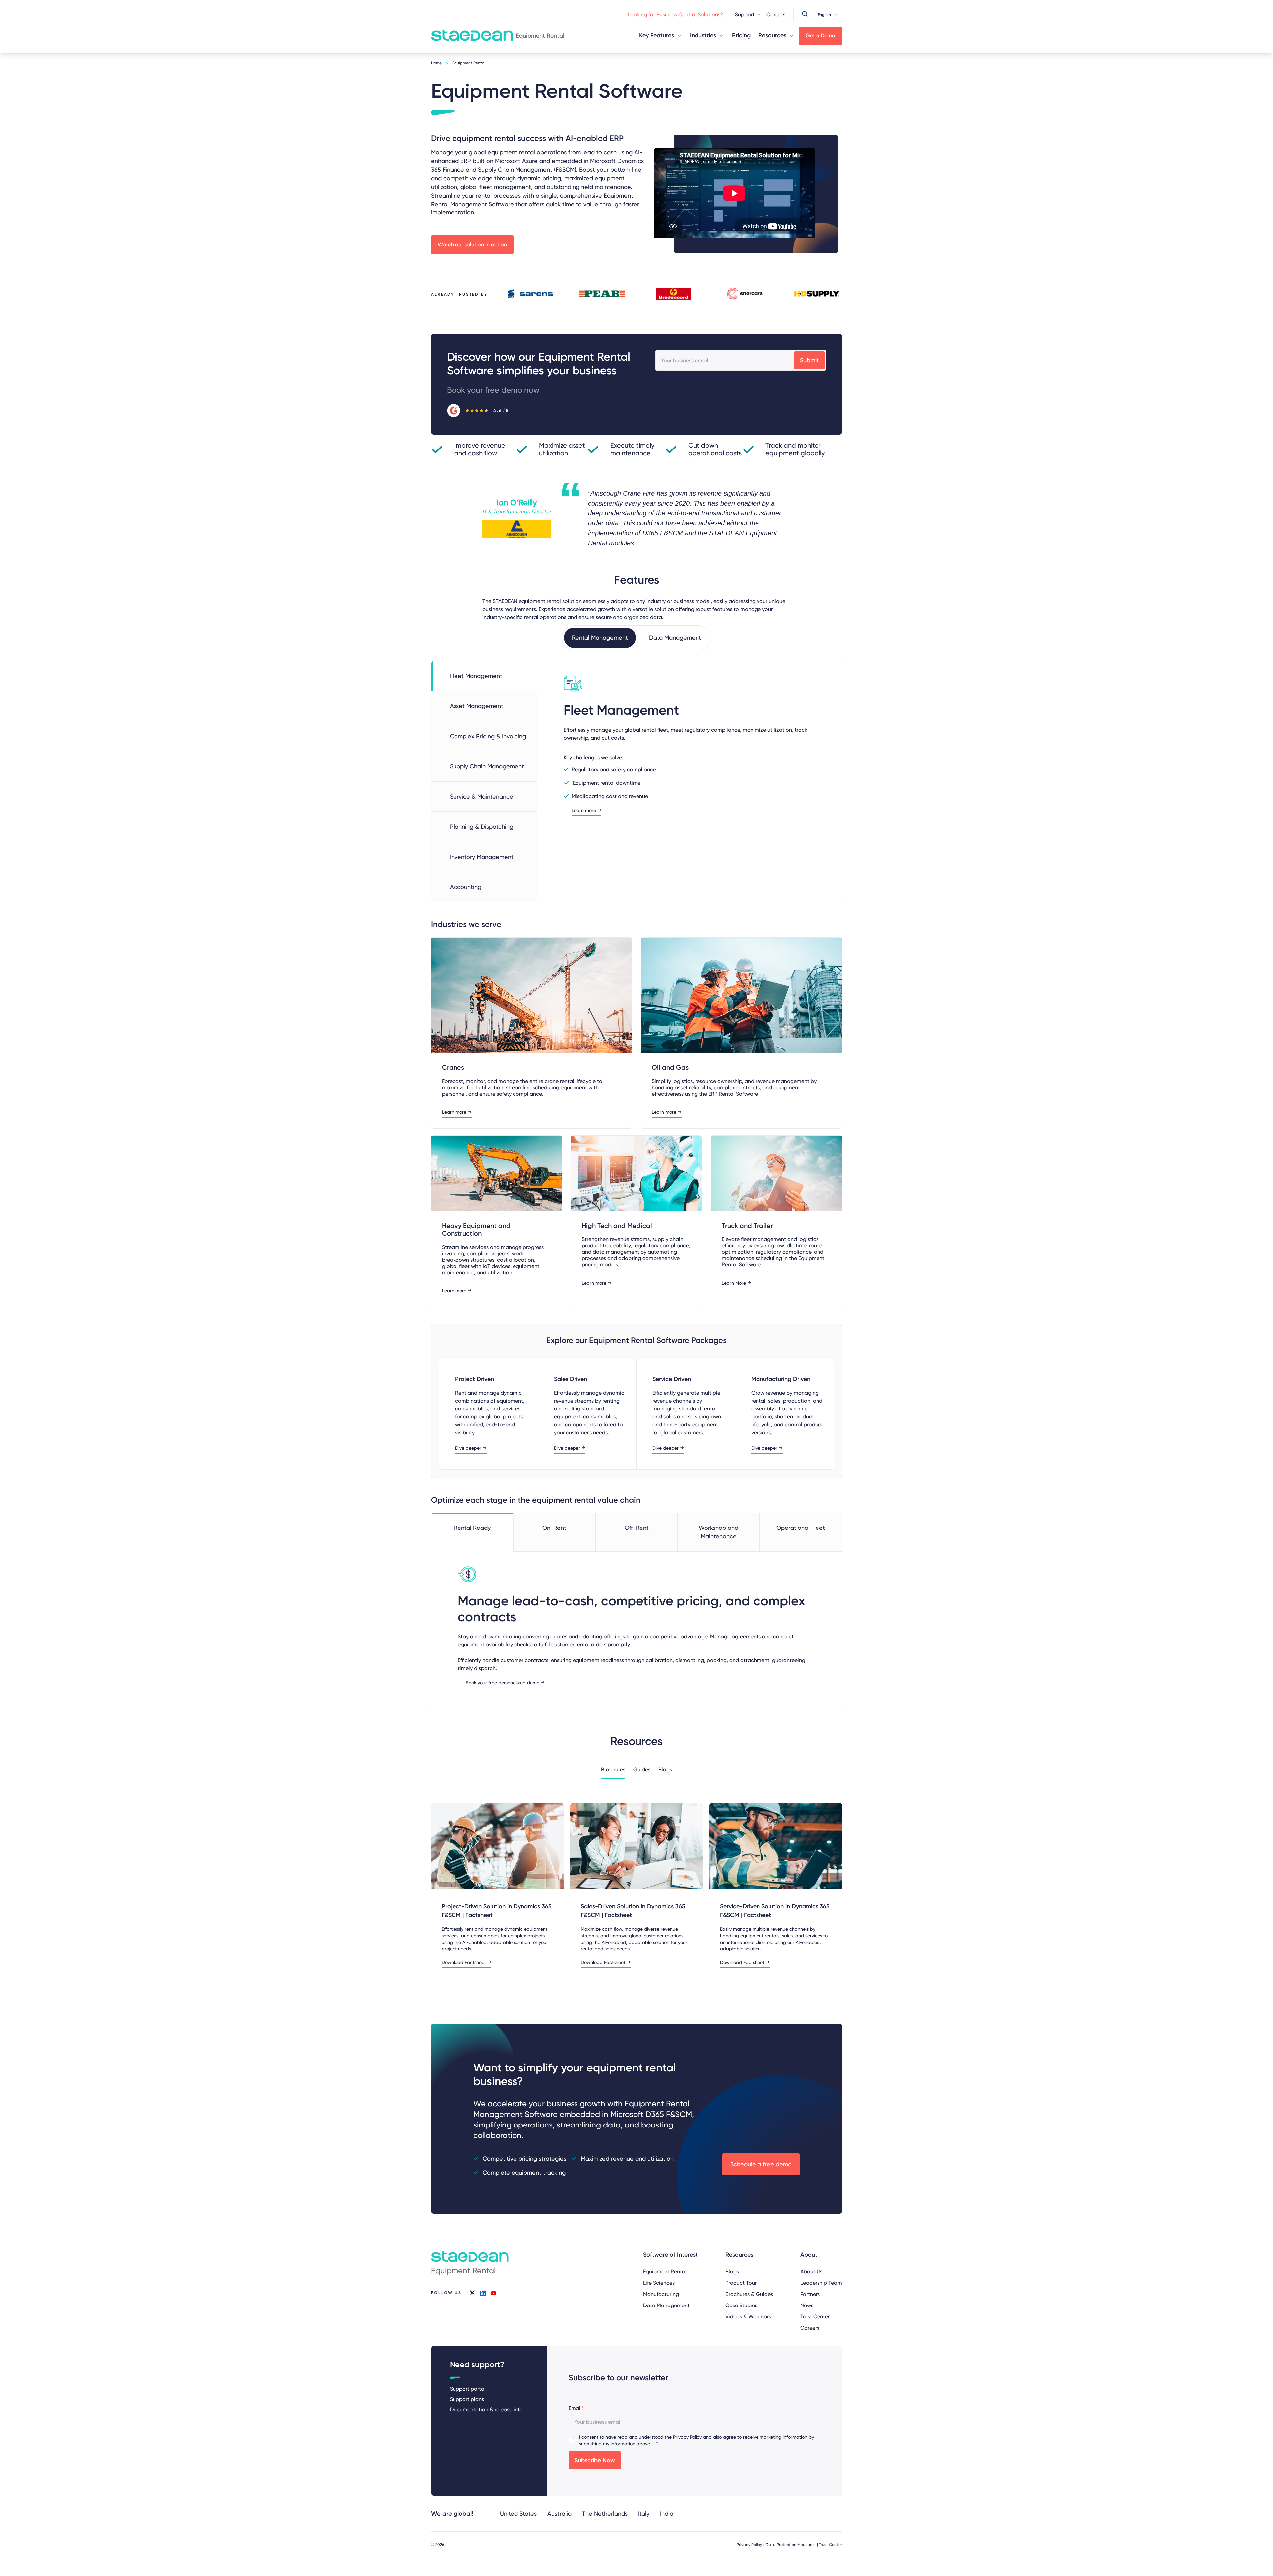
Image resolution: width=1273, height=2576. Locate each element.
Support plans (467, 2399)
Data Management (666, 2305)
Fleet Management (476, 676)
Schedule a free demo (761, 2164)
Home (436, 63)
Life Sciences (659, 2283)
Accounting (466, 887)
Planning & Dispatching (482, 827)
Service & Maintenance (482, 796)
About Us (811, 2272)
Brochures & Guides (749, 2294)
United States (518, 2514)
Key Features (657, 35)
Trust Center (815, 2317)
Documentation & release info (486, 2409)
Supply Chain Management (487, 766)
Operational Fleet (801, 1528)
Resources (772, 35)
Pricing (741, 35)
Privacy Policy (687, 2437)
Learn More (734, 1283)
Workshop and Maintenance (719, 1532)
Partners (810, 2294)
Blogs (732, 2272)
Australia (559, 2514)
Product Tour (741, 2283)
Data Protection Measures (791, 2545)
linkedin (483, 2293)
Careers (776, 14)
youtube (494, 2293)
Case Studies (741, 2305)
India (667, 2514)
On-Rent (554, 1528)
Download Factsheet (464, 1963)
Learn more (584, 811)
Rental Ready (472, 1528)
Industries (703, 35)
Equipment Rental (665, 2272)
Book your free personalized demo (503, 1683)
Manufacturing (661, 2294)
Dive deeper (468, 1448)
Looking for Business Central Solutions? (675, 14)
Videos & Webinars (748, 2317)
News (807, 2305)
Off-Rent (637, 1528)
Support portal (468, 2389)
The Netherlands (605, 2514)
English (824, 15)
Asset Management (477, 706)
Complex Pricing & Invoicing (488, 736)
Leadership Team (821, 2283)
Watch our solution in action (472, 244)
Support (745, 14)
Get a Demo (820, 36)
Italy (644, 2514)
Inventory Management (482, 857)
